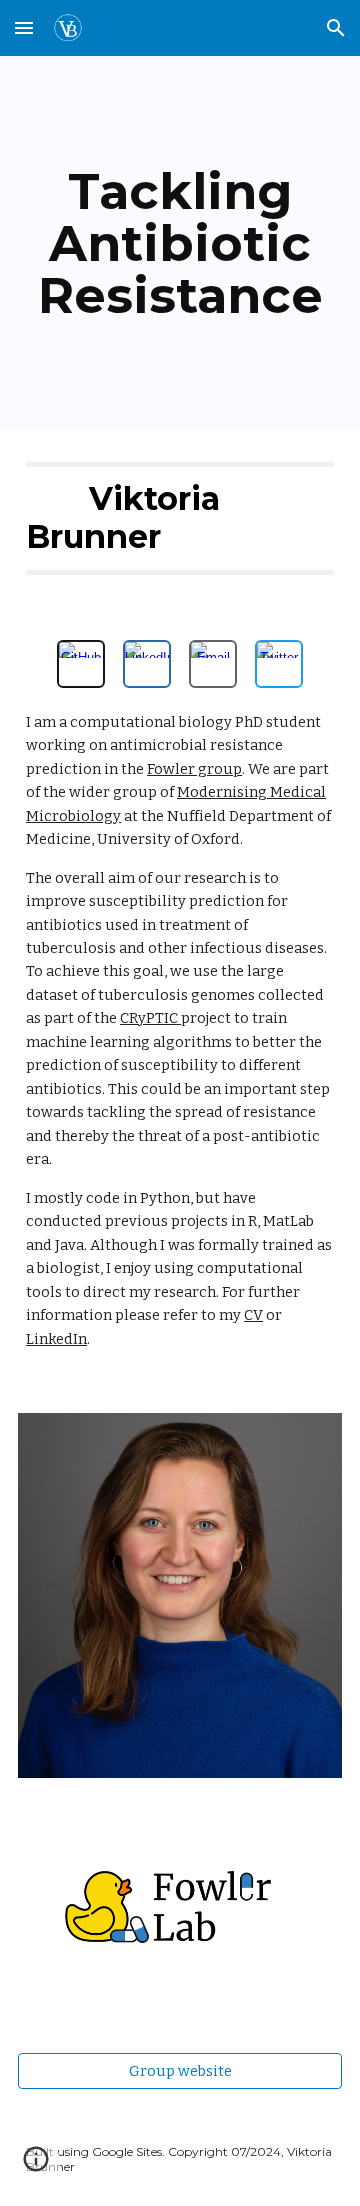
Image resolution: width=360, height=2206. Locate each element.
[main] (180, 243)
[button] (24, 27)
